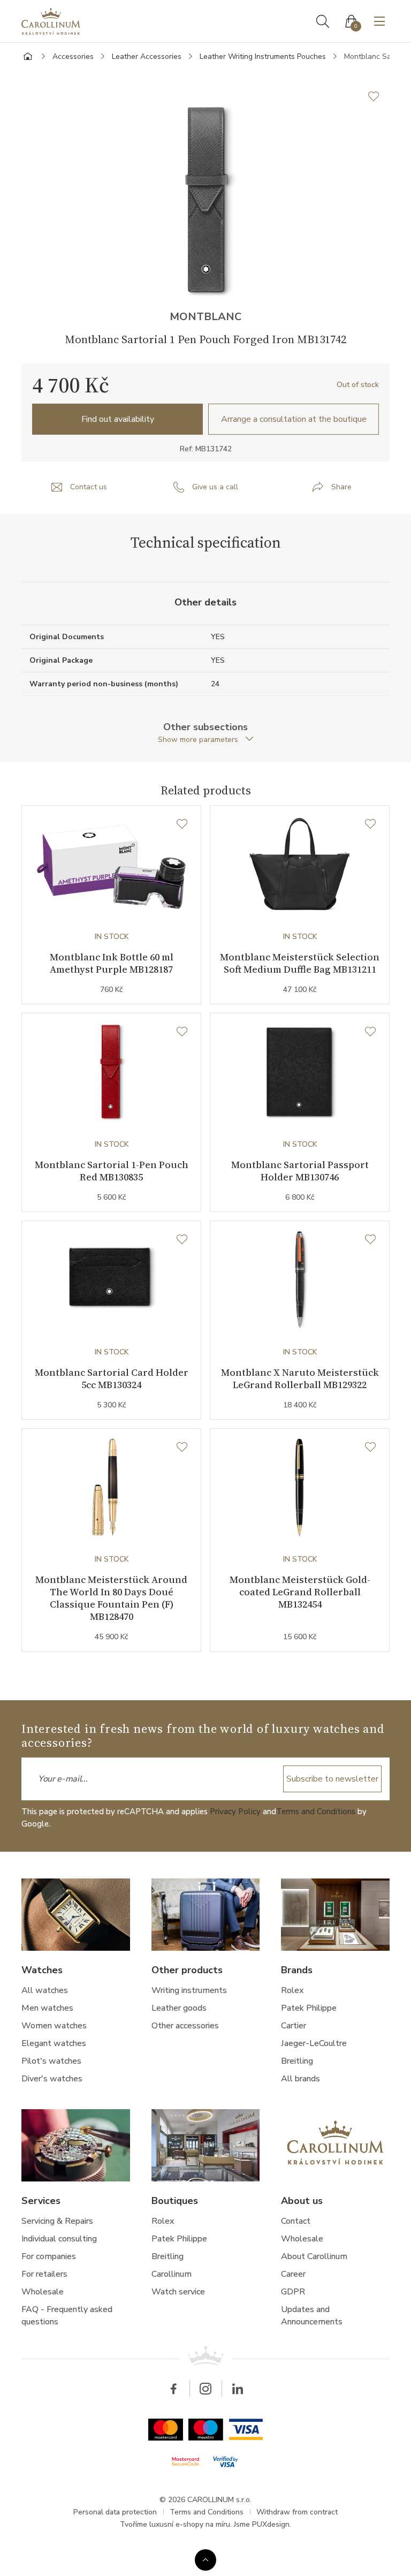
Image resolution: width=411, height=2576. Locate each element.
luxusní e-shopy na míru (190, 2524)
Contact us (89, 487)
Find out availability (118, 419)
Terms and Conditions (316, 1812)
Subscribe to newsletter (332, 1779)
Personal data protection (115, 2512)
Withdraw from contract (297, 2512)
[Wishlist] (182, 824)
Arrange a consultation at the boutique (294, 419)
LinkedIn (238, 2389)
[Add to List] (379, 96)
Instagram (205, 2389)
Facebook (173, 2389)
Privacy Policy (235, 1812)
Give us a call (215, 487)
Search (323, 21)
